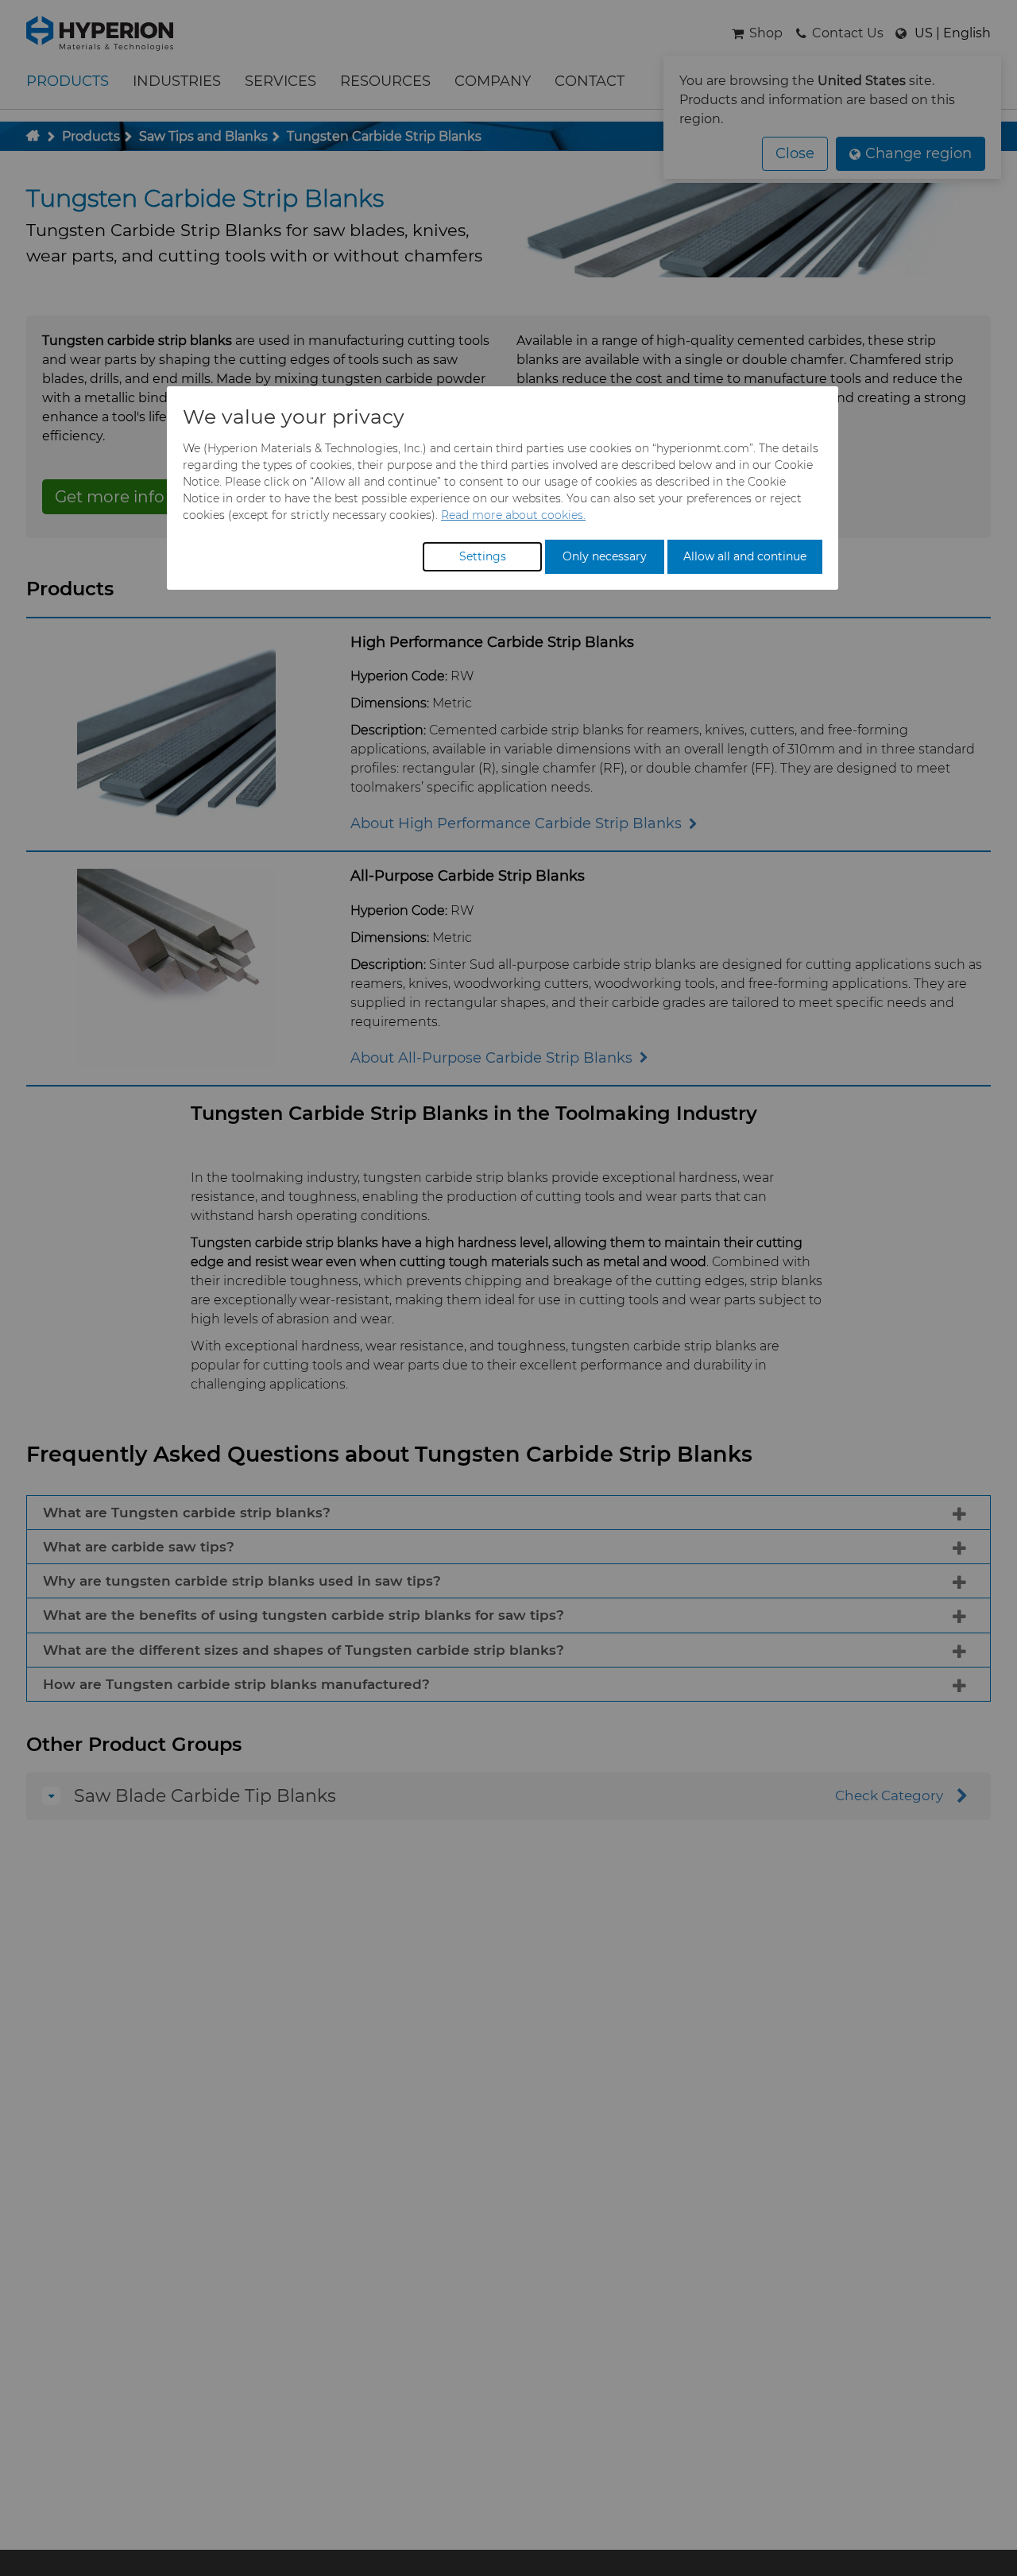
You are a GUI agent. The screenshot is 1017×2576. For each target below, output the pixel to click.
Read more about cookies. (513, 515)
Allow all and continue (745, 556)
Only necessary (605, 556)
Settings (483, 556)
